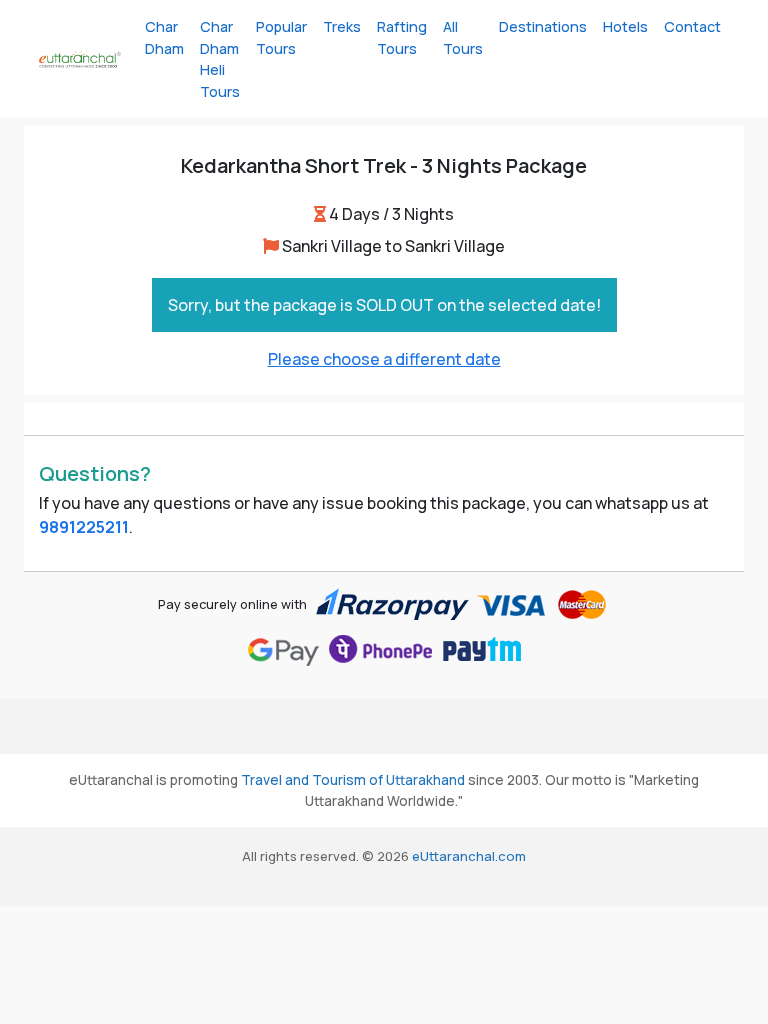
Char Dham (164, 37)
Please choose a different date (384, 359)
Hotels (625, 26)
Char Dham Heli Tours (220, 59)
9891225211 (84, 527)
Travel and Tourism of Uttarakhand (353, 780)
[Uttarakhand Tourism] (80, 59)
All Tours (463, 37)
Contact (692, 26)
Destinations (543, 26)
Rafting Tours (402, 37)
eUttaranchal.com (469, 856)
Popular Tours (281, 37)
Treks (342, 26)
